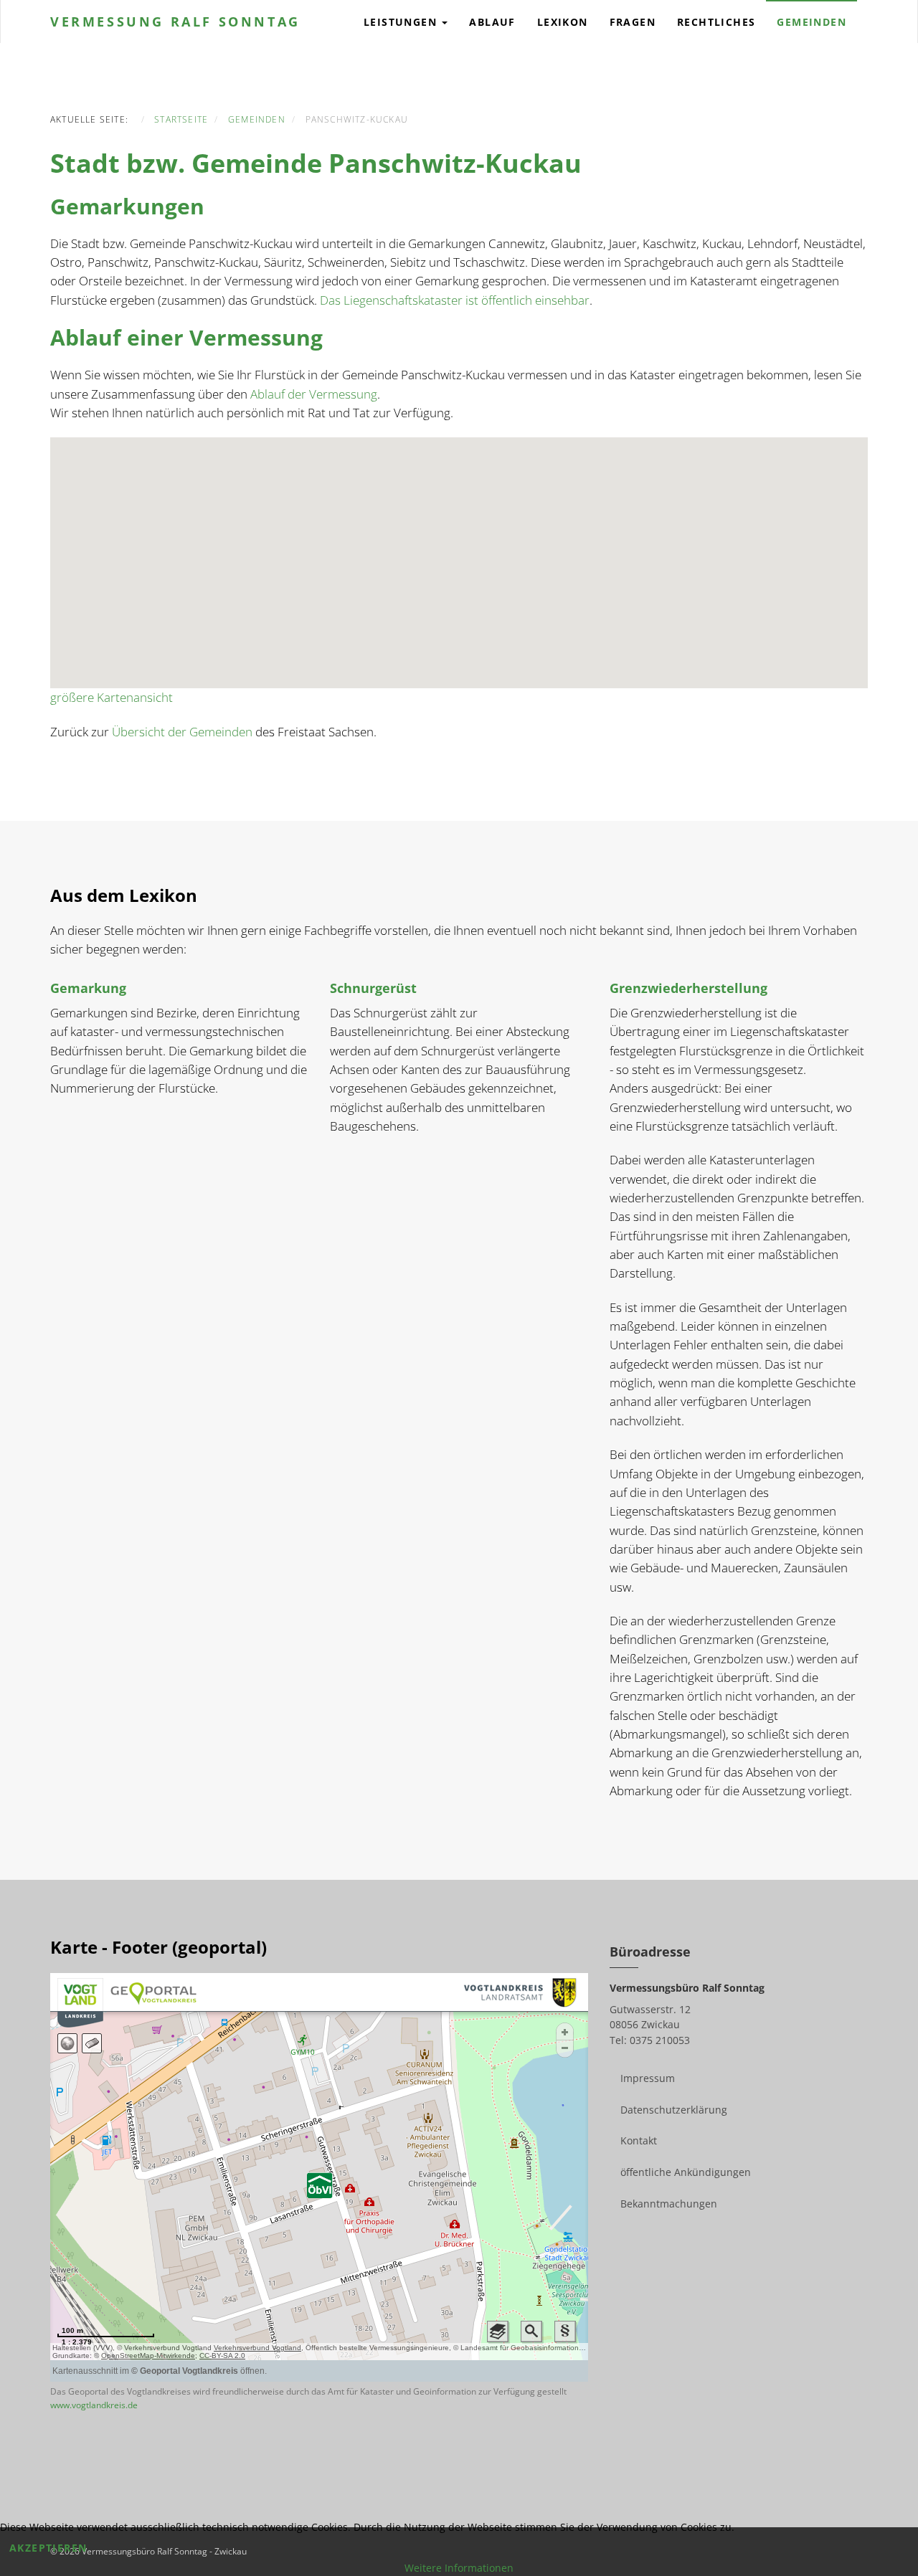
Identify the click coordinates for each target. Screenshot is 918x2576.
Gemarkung (88, 988)
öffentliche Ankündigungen (686, 2172)
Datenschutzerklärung (674, 2110)
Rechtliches (716, 22)
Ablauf (492, 22)
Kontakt (639, 2140)
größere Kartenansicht (112, 697)
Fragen (633, 22)
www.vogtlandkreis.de (94, 2405)
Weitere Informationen (459, 2568)
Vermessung (175, 22)
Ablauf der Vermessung (314, 394)
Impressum (648, 2078)
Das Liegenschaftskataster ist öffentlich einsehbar (455, 300)
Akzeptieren (48, 2548)
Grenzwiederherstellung (688, 988)
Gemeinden (811, 22)
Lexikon (563, 22)
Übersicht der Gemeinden (182, 732)
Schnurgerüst (373, 988)
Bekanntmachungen (669, 2204)
